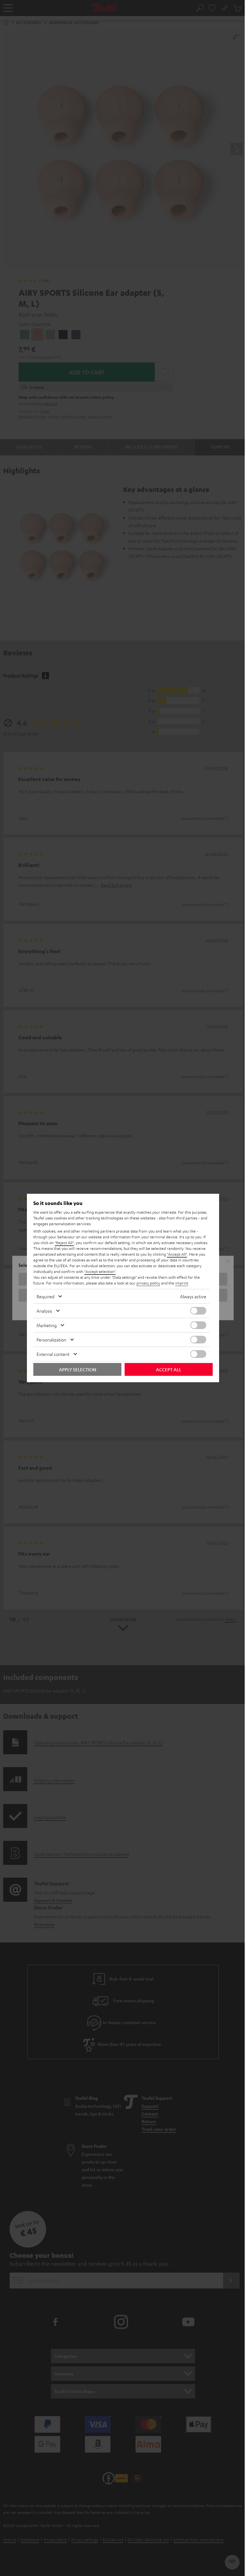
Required (45, 1296)
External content (53, 1354)
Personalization (51, 1340)
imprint (182, 1283)
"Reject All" (64, 1242)
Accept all (169, 1369)
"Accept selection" (100, 1271)
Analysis (44, 1311)
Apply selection (78, 1369)
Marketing (47, 1325)
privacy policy (148, 1283)
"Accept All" (177, 1254)
